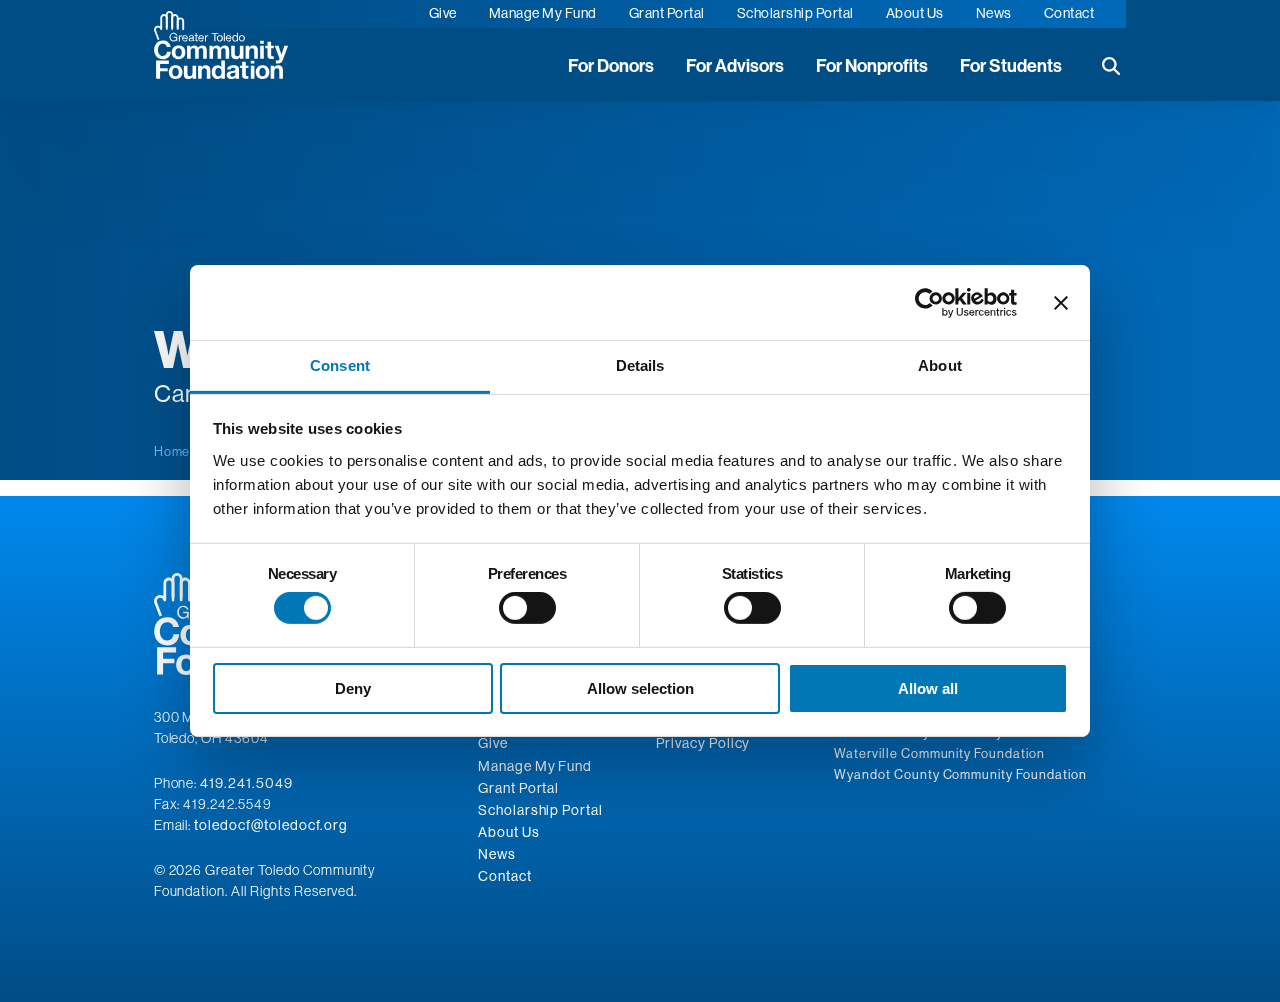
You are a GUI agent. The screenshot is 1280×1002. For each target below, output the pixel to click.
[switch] (527, 608)
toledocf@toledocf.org (270, 825)
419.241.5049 (246, 783)
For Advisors (735, 66)
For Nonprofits (872, 66)
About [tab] (940, 365)
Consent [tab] (340, 365)
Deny (353, 688)
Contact (1069, 13)
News (994, 13)
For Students (1011, 66)
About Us (915, 13)
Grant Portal (667, 13)
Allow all (928, 688)
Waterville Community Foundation (939, 753)
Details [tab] (640, 365)
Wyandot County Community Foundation (960, 774)
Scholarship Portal (795, 13)
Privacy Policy (703, 743)
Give (443, 13)
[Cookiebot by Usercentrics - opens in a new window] (929, 302)
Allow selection (640, 688)
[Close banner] (1061, 302)
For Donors (611, 66)
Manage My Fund (543, 13)
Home (172, 451)
